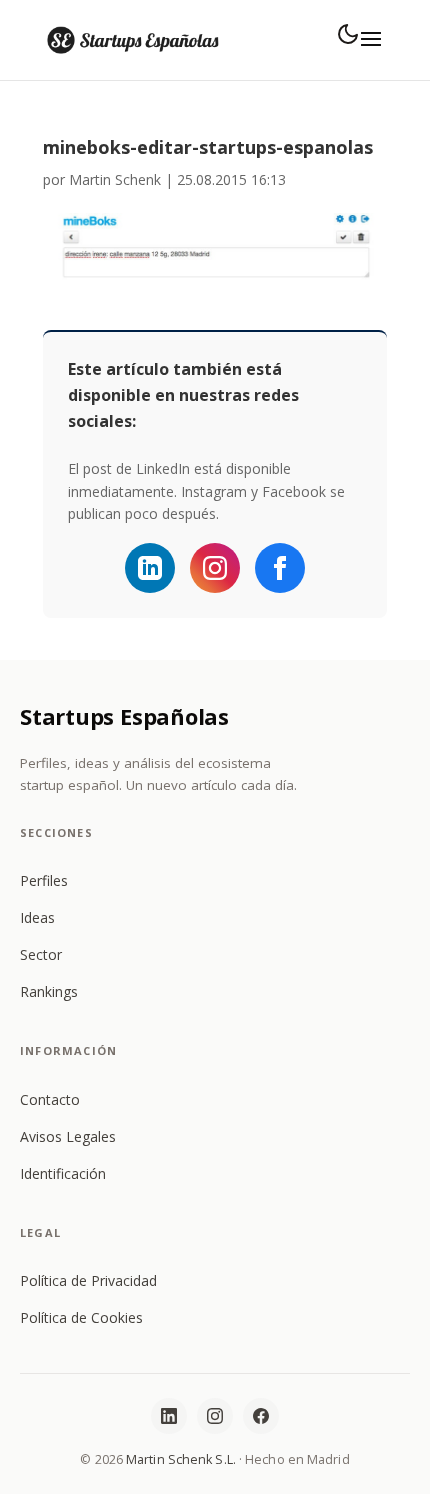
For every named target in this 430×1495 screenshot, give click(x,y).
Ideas (37, 917)
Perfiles (44, 880)
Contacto (50, 1099)
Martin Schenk (115, 179)
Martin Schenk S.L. (181, 1459)
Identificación (63, 1173)
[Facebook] (280, 568)
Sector (41, 954)
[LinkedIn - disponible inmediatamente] (150, 568)
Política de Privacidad (88, 1280)
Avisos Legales (68, 1136)
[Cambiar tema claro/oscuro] (348, 34)
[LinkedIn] (169, 1416)
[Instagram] (215, 568)
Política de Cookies (81, 1317)
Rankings (49, 991)
